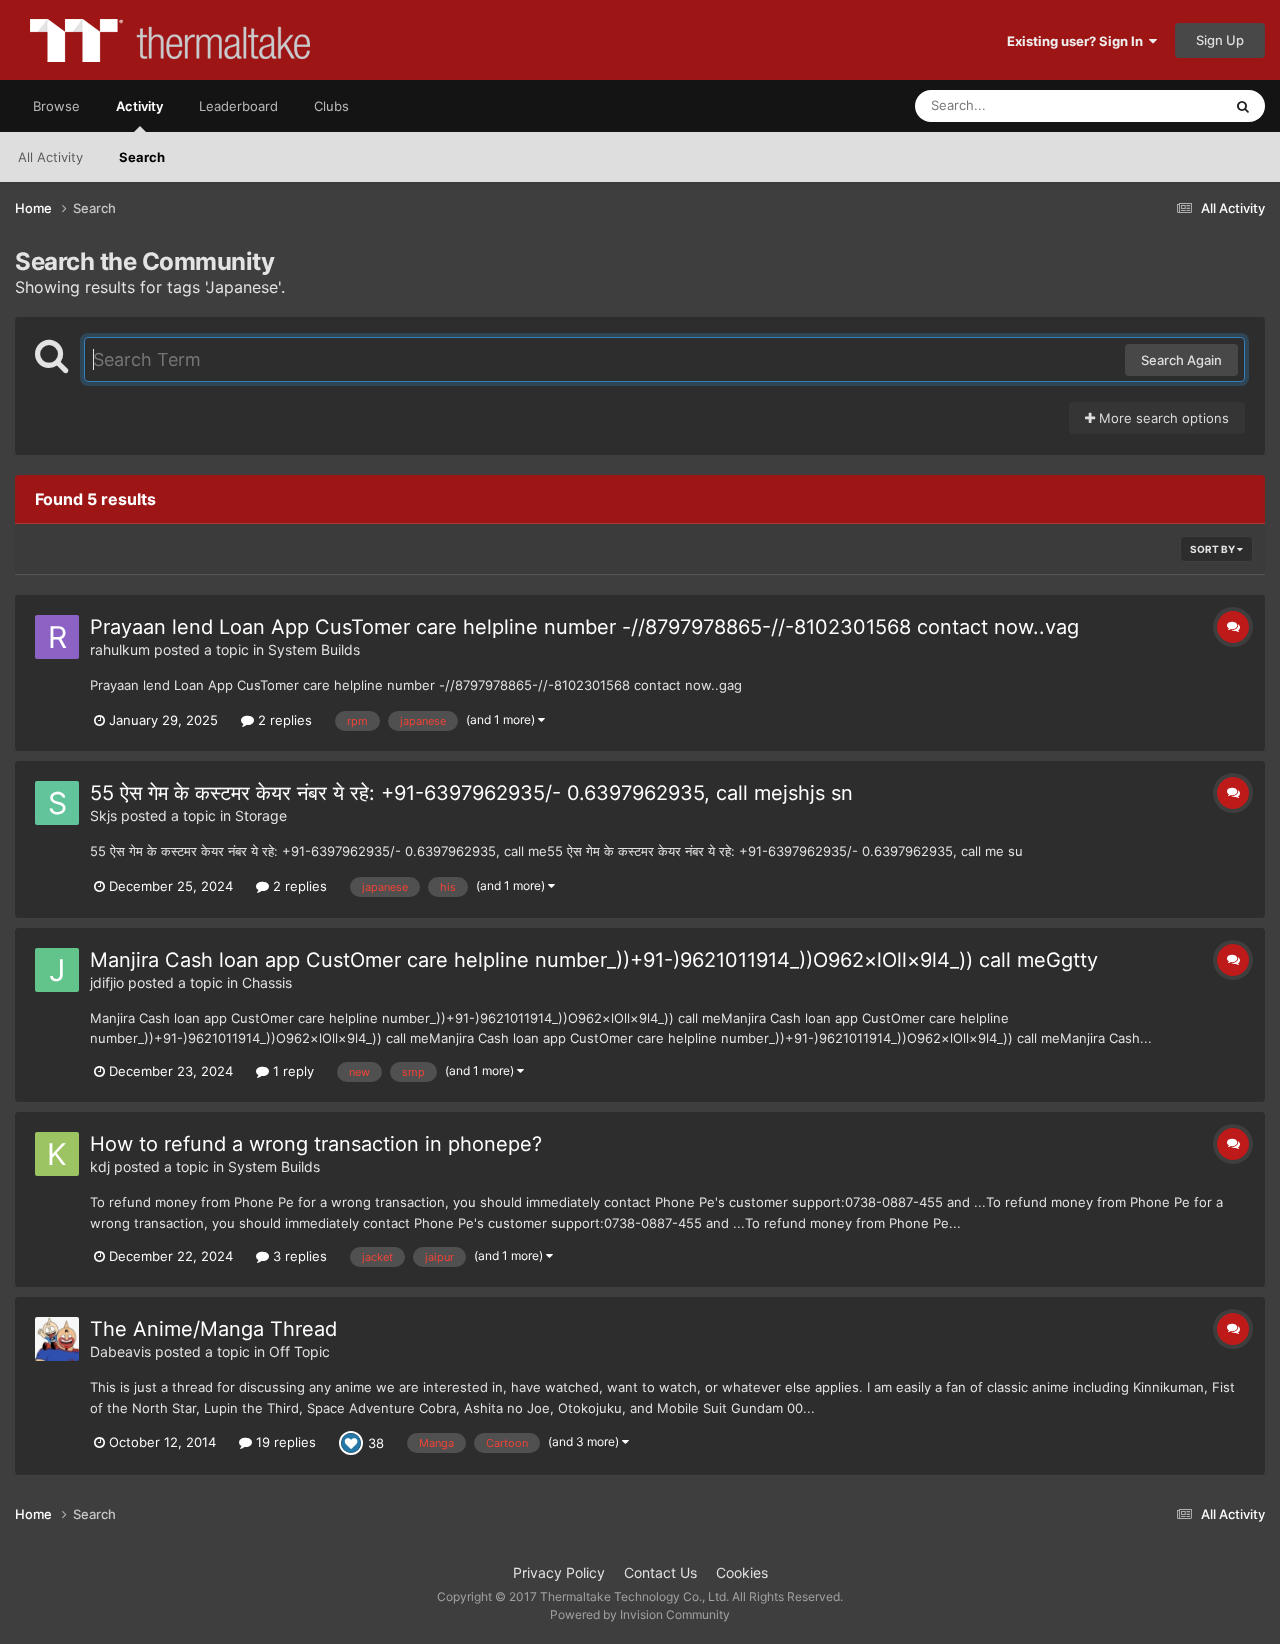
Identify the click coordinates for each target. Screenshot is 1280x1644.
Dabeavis (120, 1351)
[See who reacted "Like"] (351, 1442)
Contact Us (660, 1572)
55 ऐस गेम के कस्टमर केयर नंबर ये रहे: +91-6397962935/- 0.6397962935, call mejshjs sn (471, 793)
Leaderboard (238, 106)
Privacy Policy (559, 1572)
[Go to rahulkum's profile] (57, 637)
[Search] (1243, 106)
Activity (139, 106)
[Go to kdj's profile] (57, 1154)
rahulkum (120, 649)
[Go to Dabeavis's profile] (57, 1339)
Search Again (1181, 360)
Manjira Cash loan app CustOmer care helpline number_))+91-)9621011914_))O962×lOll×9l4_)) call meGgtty (594, 960)
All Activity (50, 157)
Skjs (103, 815)
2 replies (283, 720)
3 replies (298, 1256)
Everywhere (1160, 105)
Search (142, 157)
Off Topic (299, 1351)
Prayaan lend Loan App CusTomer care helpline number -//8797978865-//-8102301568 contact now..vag (584, 627)
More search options (1162, 418)
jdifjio (107, 982)
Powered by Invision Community (640, 1614)
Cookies (742, 1572)
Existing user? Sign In (1078, 41)
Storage (261, 815)
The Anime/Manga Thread (213, 1329)
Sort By (1213, 549)
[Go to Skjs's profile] (57, 803)
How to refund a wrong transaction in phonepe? (316, 1144)
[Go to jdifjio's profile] (57, 970)
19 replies (284, 1442)
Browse (56, 106)
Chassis (267, 982)
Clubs (331, 106)
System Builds (314, 649)
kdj (100, 1166)
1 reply (291, 1071)
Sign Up (1220, 40)
